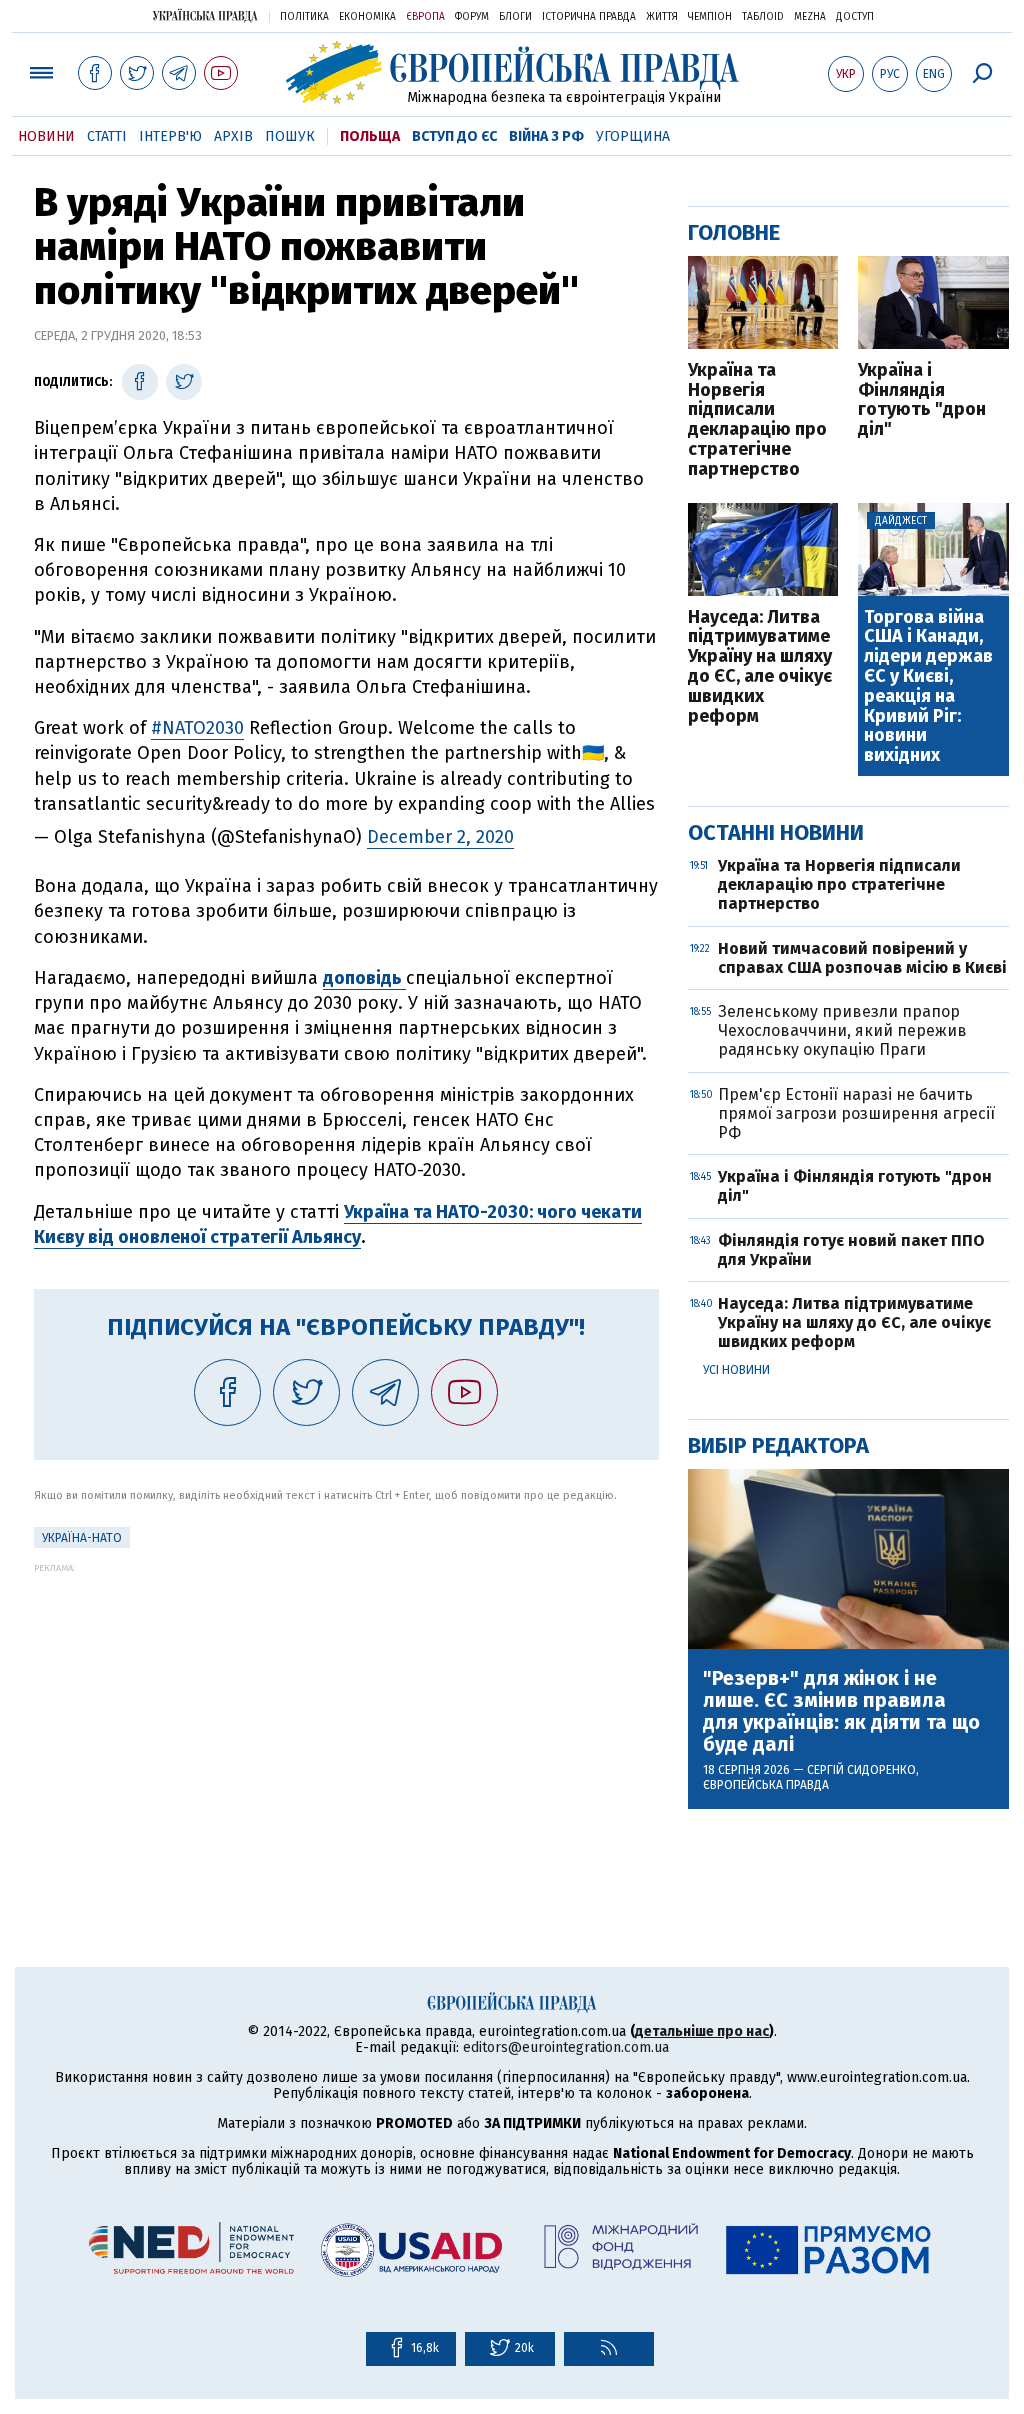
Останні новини (776, 832)
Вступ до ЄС (454, 136)
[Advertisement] (346, 1713)
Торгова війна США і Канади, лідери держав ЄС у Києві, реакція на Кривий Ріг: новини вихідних (928, 687)
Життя (662, 17)
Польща (370, 136)
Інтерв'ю (170, 136)
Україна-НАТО (82, 1538)
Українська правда (205, 15)
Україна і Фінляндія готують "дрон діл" (922, 400)
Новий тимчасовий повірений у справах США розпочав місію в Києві (862, 958)
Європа (425, 17)
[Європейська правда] (512, 72)
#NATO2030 (197, 728)
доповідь (364, 978)
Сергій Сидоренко (861, 1770)
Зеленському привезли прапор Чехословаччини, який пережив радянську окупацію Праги (842, 1030)
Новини (46, 136)
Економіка (367, 17)
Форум (472, 17)
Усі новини (736, 1370)
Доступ (855, 17)
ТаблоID (763, 17)
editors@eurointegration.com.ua (566, 2047)
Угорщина (633, 136)
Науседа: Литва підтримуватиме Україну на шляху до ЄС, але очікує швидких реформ (760, 667)
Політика (304, 17)
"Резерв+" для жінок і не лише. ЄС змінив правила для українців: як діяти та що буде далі (841, 1711)
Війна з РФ (546, 136)
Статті (107, 136)
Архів (233, 136)
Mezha (810, 17)
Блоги (515, 17)
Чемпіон (710, 17)
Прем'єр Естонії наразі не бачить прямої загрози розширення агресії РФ (856, 1113)
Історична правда (589, 17)
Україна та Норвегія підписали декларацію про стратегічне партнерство (757, 420)
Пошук (290, 136)
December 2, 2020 (440, 837)
